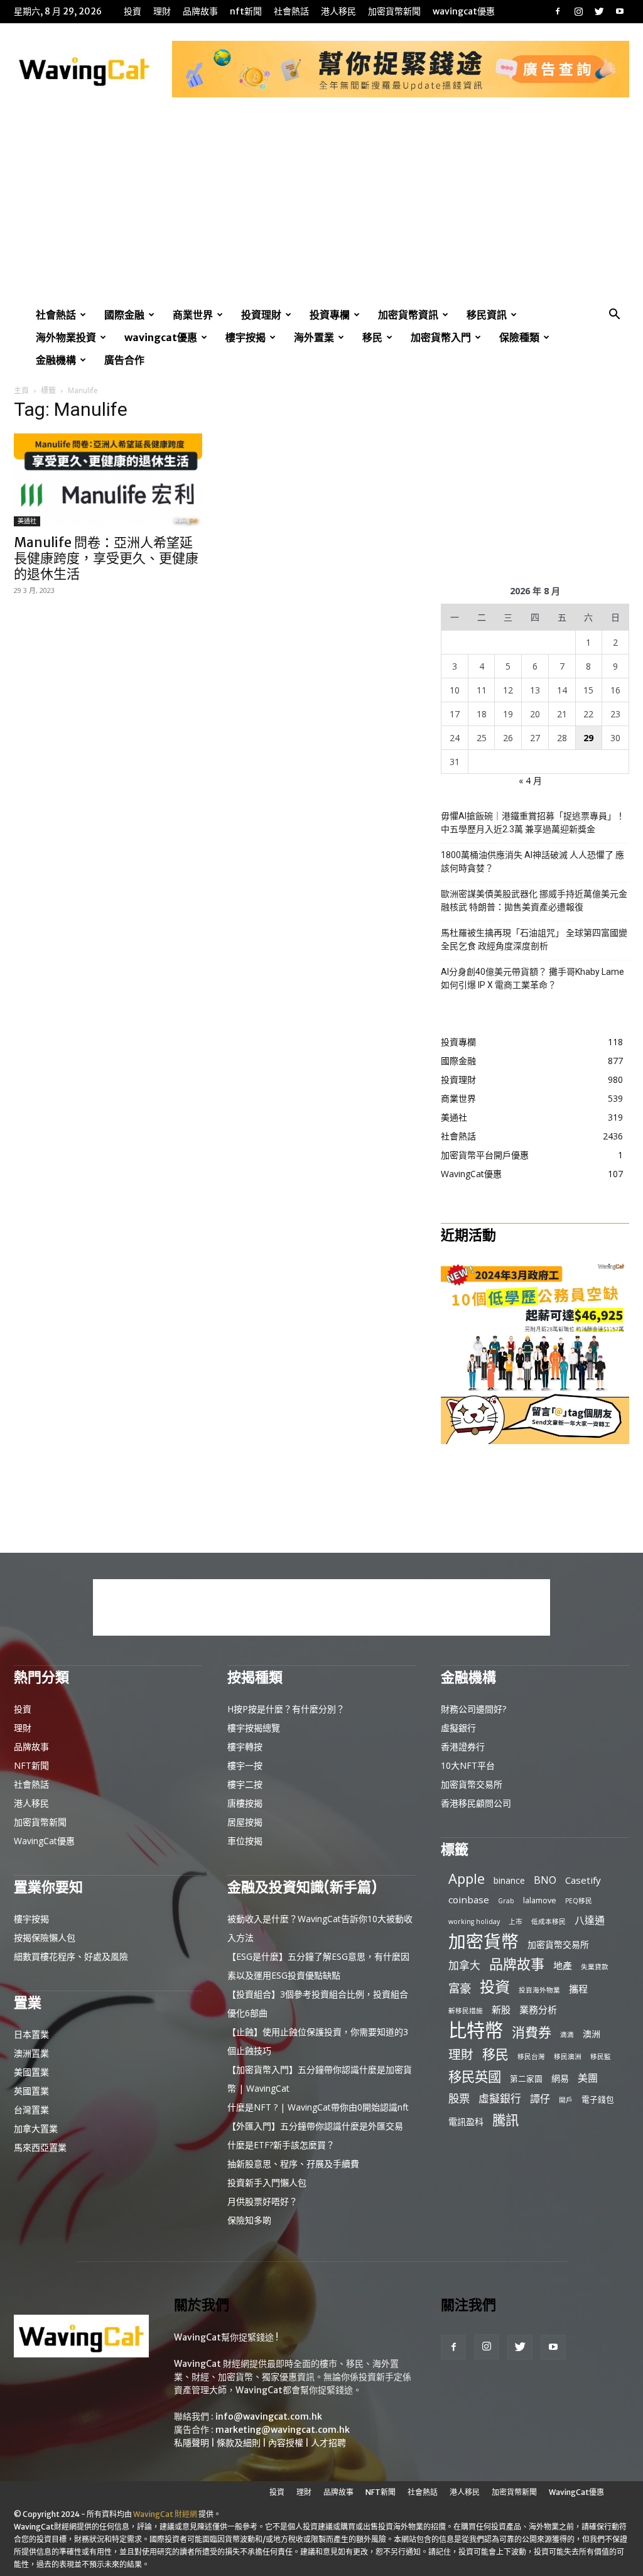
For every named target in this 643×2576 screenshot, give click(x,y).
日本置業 (31, 2034)
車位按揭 (245, 1841)
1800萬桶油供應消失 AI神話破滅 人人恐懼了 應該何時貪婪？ (532, 861)
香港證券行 (463, 1747)
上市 (516, 1921)
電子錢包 (598, 2099)
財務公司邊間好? (473, 1709)
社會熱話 (291, 11)
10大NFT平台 (468, 1765)
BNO (545, 1880)
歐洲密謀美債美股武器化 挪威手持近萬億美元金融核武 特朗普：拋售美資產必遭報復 (534, 900)
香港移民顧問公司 (476, 1803)
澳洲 (592, 2034)
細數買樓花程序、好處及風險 (71, 1956)
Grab (506, 1901)
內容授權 (286, 2443)
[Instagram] (578, 11)
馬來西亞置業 (40, 2147)
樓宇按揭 (246, 337)
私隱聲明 (192, 2443)
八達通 (590, 1921)
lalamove (540, 1900)
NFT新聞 (246, 11)
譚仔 (540, 2099)
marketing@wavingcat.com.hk (283, 2430)
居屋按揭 (245, 1822)
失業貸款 (595, 1967)
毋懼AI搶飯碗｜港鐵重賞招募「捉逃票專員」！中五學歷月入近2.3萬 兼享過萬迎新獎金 (533, 823)
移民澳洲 (568, 2057)
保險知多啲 (249, 2220)
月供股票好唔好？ (262, 2201)
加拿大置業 (36, 2128)
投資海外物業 (539, 1990)
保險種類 (519, 337)
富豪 (460, 1988)
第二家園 (526, 2079)
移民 (372, 337)
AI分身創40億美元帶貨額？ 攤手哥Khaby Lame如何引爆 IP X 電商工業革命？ (532, 978)
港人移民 (338, 11)
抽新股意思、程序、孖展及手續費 (293, 2164)
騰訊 (505, 2120)
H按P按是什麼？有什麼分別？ (286, 1709)
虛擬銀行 (458, 1728)
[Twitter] (599, 11)
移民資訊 (487, 315)
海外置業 (314, 337)
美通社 (27, 521)
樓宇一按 (245, 1765)
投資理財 (261, 315)
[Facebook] (558, 11)
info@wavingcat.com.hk (269, 2416)
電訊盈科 (466, 2122)
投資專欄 (330, 315)
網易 (560, 2078)
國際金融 (124, 315)
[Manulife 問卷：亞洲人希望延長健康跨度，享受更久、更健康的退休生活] (108, 480)
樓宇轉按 (245, 1747)
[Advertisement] (321, 209)
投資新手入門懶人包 (267, 2182)
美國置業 (31, 2072)
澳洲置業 (31, 2053)
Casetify (583, 1880)
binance (509, 1880)
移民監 (601, 2057)
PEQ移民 (579, 1901)
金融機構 (56, 360)
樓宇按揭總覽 (254, 1728)
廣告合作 (124, 360)
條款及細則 (239, 2443)
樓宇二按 (245, 1784)
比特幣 (476, 2030)
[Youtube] (620, 11)
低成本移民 (548, 1921)
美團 (588, 2078)
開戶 (566, 2100)
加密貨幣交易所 (472, 1784)
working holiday (474, 1921)
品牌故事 (200, 11)
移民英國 (475, 2076)
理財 (162, 11)
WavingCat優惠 (464, 11)
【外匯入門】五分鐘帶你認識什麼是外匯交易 (315, 2126)
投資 (132, 11)
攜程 (578, 1989)
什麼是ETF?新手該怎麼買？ (281, 2145)
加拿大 (464, 1965)
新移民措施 (466, 2011)
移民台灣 (531, 2057)
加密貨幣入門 (441, 337)
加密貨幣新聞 (394, 11)
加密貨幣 (484, 1941)
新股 (501, 2009)
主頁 (21, 390)
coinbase (469, 1899)
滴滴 (567, 2035)
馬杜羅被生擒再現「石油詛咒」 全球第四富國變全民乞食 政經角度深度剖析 (534, 939)
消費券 (532, 2032)
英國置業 (31, 2091)
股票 (459, 2098)
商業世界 (193, 315)
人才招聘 (328, 2443)
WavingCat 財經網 (165, 2514)
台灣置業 (31, 2110)
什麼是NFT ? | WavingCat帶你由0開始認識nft (318, 2107)
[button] (614, 316)
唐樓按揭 (245, 1803)
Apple (467, 1878)
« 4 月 (530, 780)
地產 (563, 1965)
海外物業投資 (66, 337)
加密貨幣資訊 (408, 315)
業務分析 (538, 2009)
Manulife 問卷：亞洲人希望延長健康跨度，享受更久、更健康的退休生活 (106, 558)
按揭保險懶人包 (45, 1937)
